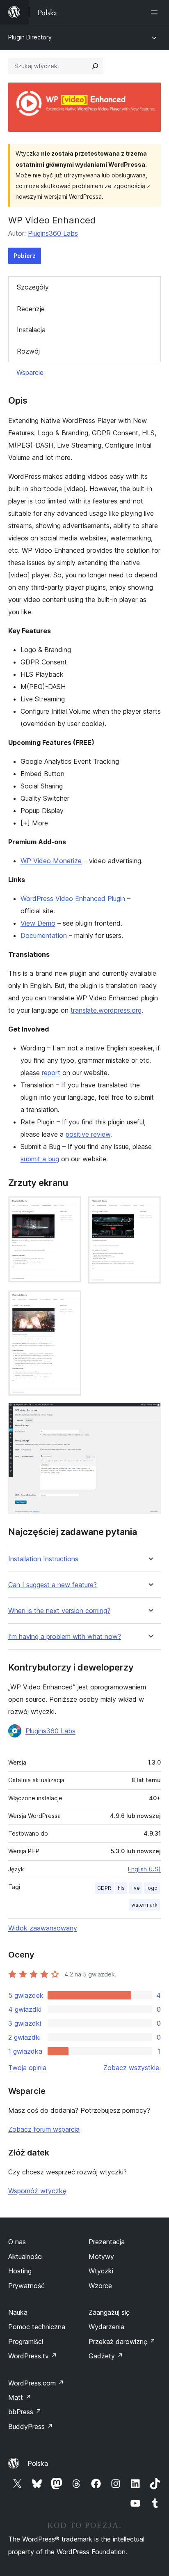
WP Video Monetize (51, 861)
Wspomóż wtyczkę (37, 2191)
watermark (144, 1905)
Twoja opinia (27, 2068)
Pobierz (25, 256)
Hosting (20, 2271)
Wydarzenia (106, 2327)
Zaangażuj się (109, 2312)
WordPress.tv (33, 2356)
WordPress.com (36, 2383)
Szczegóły (33, 287)
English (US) (144, 1869)
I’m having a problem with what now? (65, 1637)
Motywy (101, 2257)
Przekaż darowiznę (122, 2342)
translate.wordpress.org (106, 1010)
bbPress (25, 2412)
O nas (17, 2242)
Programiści (26, 2342)
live (136, 1888)
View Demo (38, 923)
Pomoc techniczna (37, 2327)
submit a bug (40, 1159)
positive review (88, 1134)
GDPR (104, 1888)
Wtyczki (101, 2271)
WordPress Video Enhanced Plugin (73, 898)
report (51, 1073)
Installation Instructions (43, 1559)
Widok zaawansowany (43, 1928)
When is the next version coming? (59, 1611)
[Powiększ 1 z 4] (70, 1207)
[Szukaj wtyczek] (95, 66)
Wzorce (100, 2286)
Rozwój (28, 351)
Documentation (44, 935)
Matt (20, 2397)
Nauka (18, 2312)
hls (121, 1888)
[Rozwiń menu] (156, 12)
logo (152, 1888)
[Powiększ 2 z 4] (150, 1207)
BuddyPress (31, 2427)
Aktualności (25, 2257)
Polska (38, 2463)
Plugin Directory (30, 37)
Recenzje (31, 309)
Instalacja (31, 330)
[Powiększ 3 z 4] (70, 1301)
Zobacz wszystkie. (132, 2068)
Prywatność (26, 2286)
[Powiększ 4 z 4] (150, 1413)
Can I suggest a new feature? (53, 1585)
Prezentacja (107, 2242)
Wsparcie (30, 372)
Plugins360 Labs (53, 233)
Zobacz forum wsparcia (44, 2129)
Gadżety (106, 2356)
